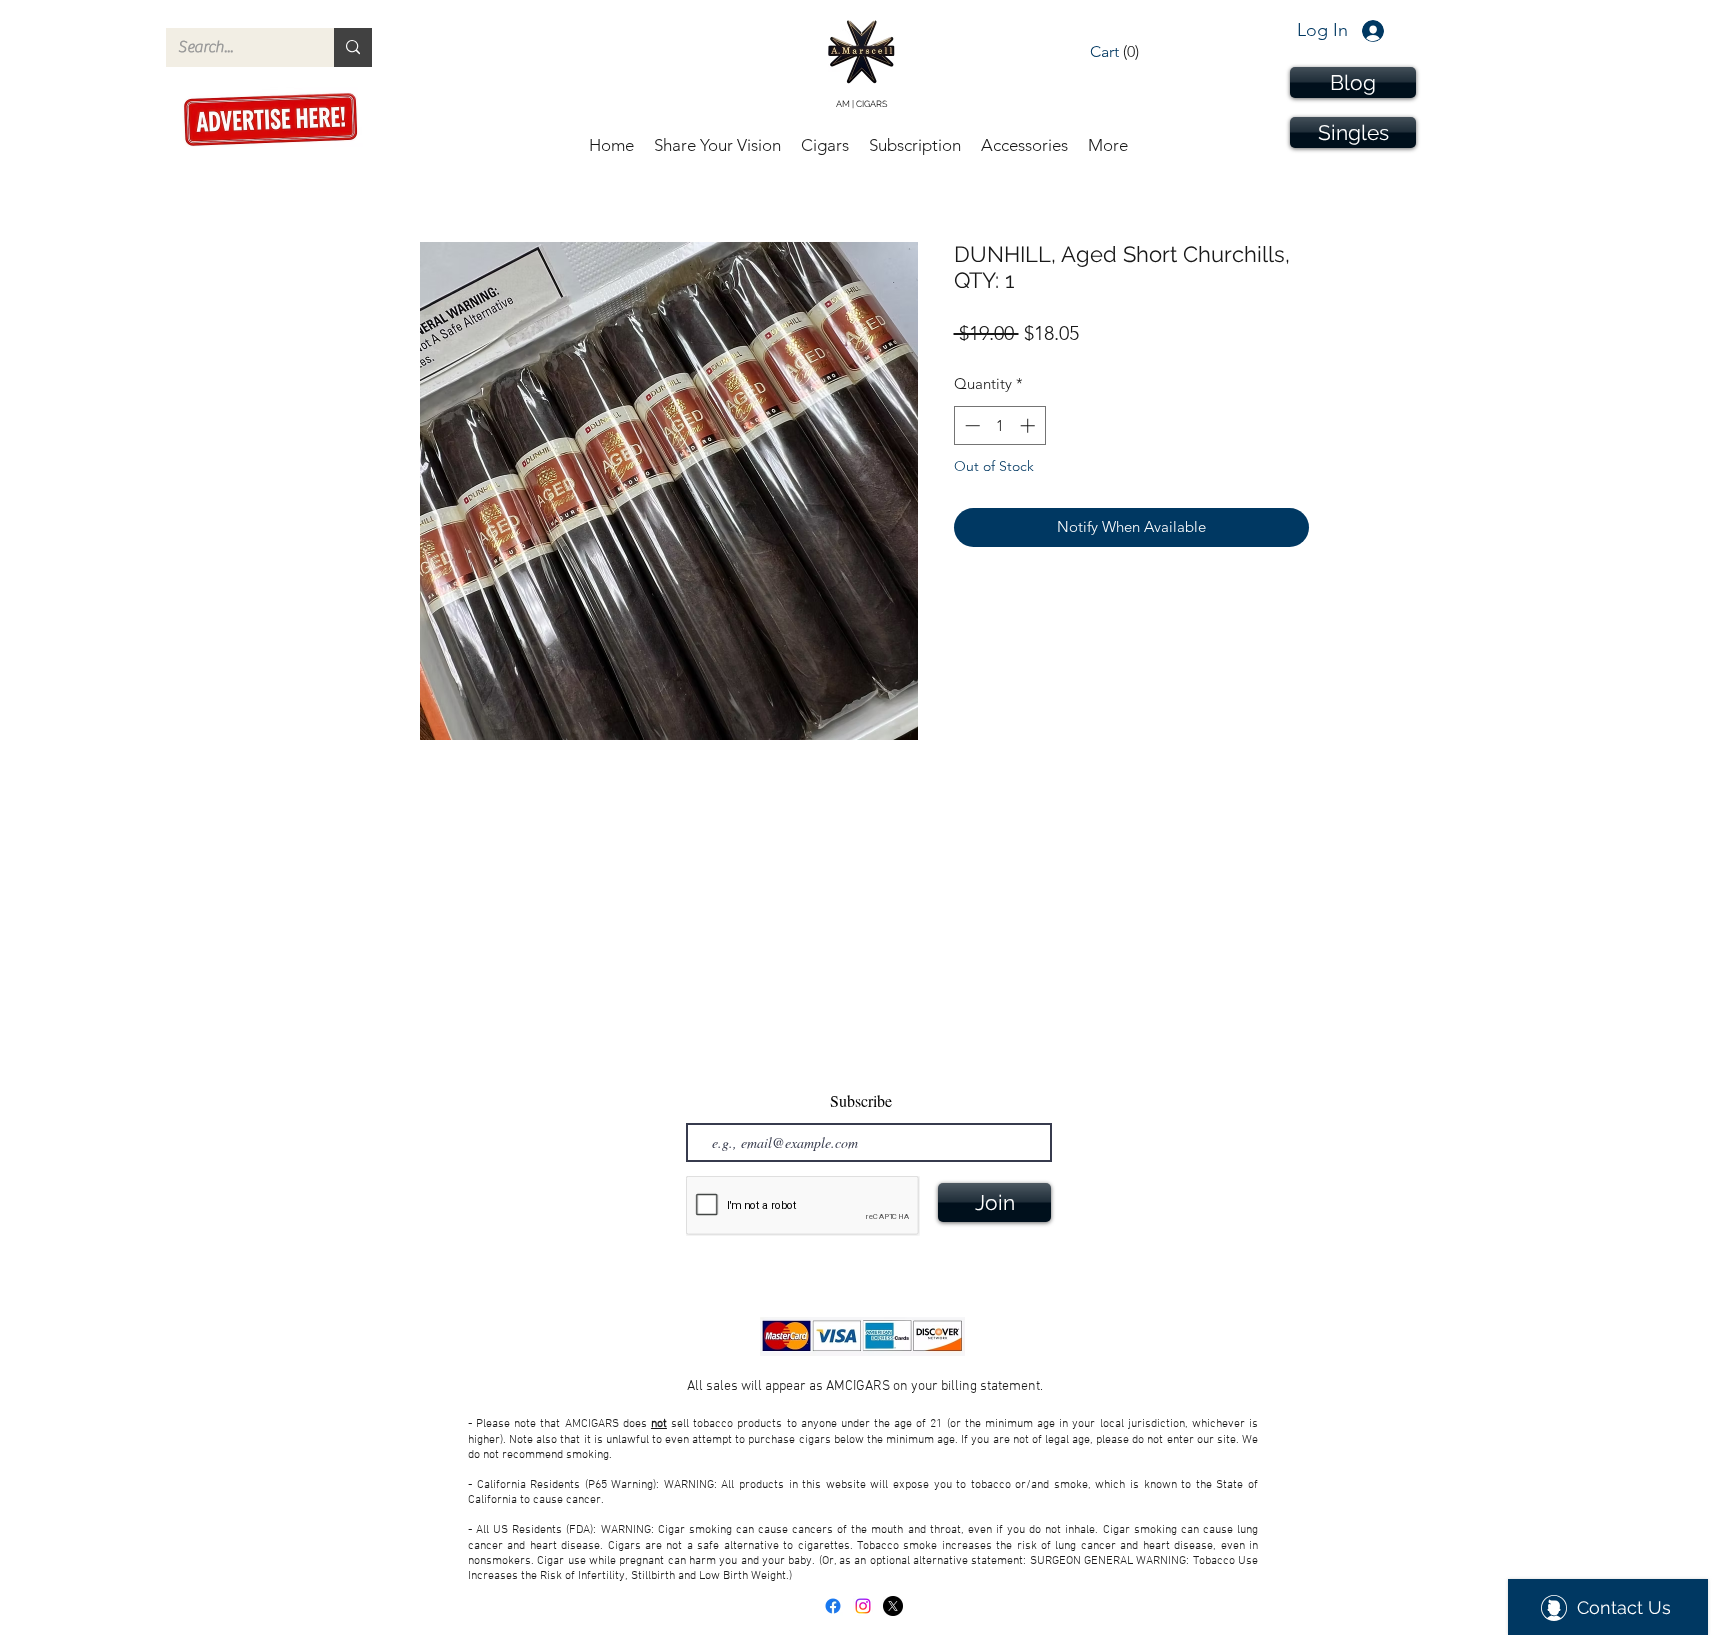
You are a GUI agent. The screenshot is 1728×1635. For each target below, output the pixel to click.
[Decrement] (970, 425)
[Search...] (353, 47)
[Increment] (1029, 425)
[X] (893, 1606)
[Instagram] (863, 1606)
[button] (1130, 51)
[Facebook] (833, 1606)
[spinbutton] (999, 425)
